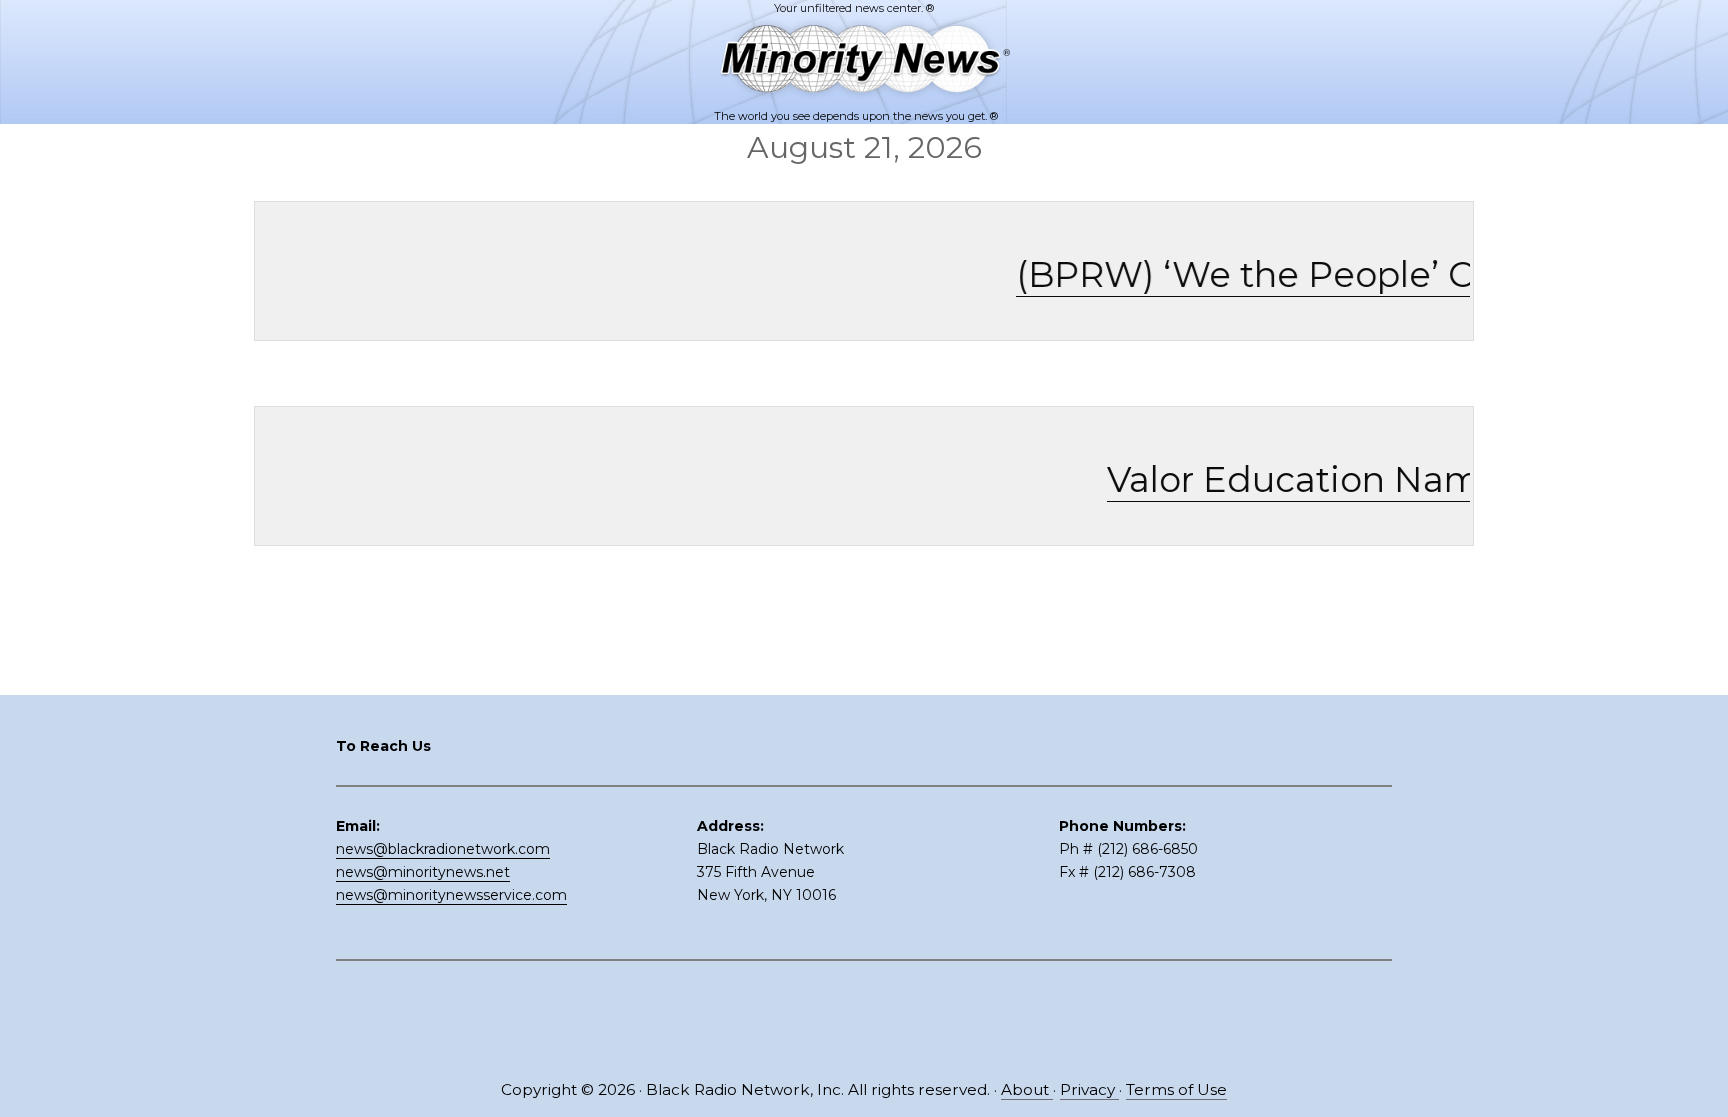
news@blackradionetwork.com (443, 849)
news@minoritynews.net (423, 872)
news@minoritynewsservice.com (451, 895)
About (1027, 1089)
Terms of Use (1176, 1089)
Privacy (1089, 1089)
